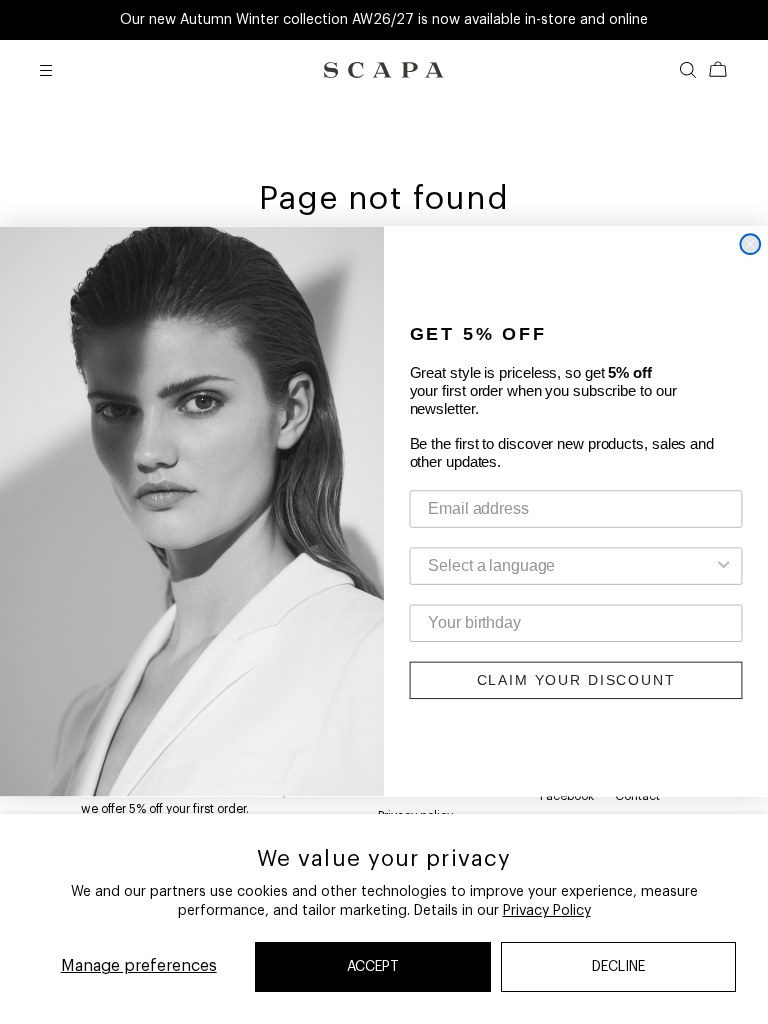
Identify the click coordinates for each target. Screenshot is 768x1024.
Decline (618, 967)
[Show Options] (724, 566)
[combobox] (570, 566)
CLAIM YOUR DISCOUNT (576, 681)
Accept (373, 967)
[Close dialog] (750, 245)
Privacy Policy (547, 911)
